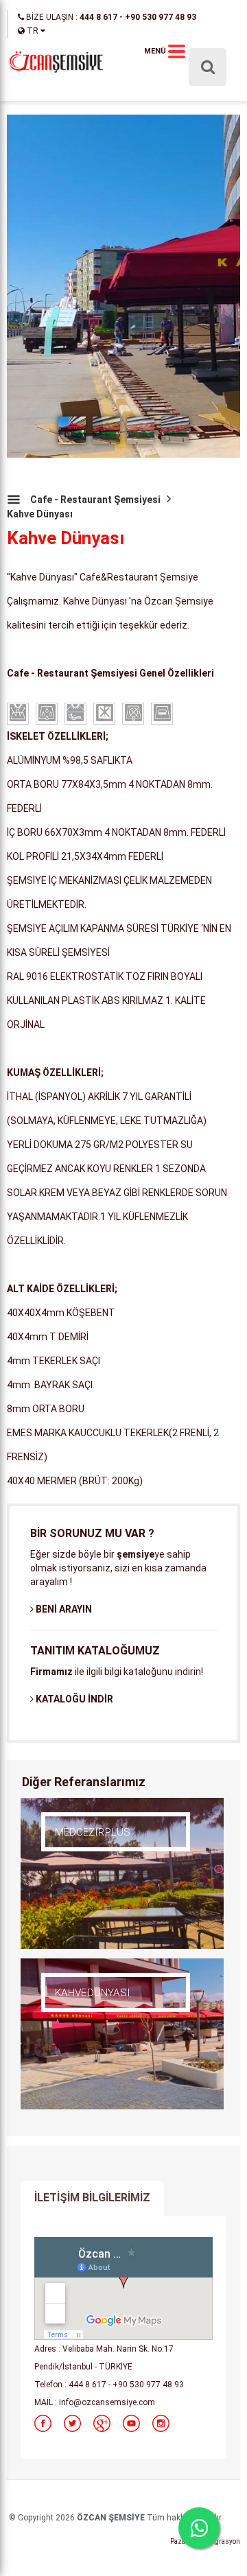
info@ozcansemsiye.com (107, 2402)
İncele (78, 1853)
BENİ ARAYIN (63, 1609)
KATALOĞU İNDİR (73, 1699)
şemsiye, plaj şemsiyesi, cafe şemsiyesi (56, 62)
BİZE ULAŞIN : (110, 17)
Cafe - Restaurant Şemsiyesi (95, 500)
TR (33, 31)
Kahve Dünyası (40, 514)
